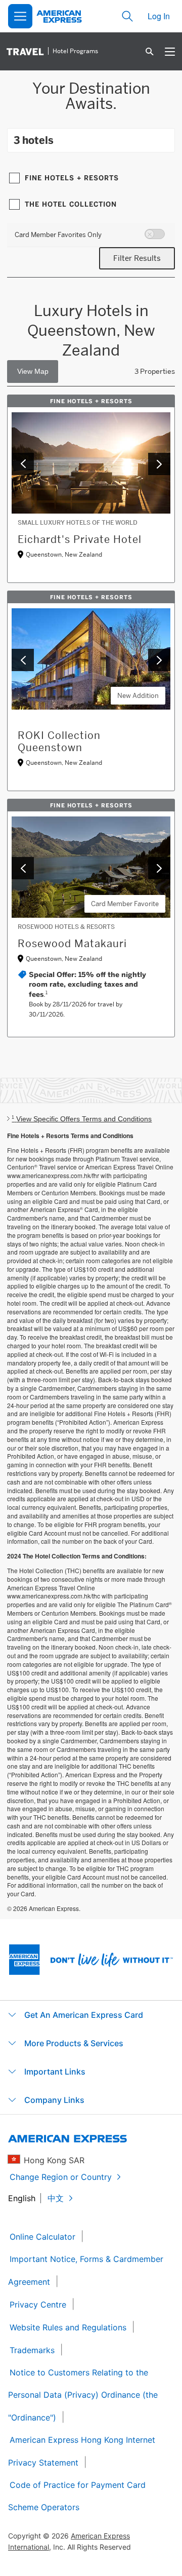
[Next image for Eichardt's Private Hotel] (159, 464)
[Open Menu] (20, 16)
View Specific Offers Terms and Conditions (82, 1119)
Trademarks (32, 2350)
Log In (159, 16)
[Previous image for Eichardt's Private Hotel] (23, 464)
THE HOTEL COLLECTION (71, 204)
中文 (56, 2198)
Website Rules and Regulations (68, 2327)
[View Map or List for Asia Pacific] (33, 372)
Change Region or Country (61, 2177)
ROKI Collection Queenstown (59, 741)
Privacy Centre (38, 2305)
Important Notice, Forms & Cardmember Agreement (86, 2270)
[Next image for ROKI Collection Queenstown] (159, 660)
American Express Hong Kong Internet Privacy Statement (82, 2451)
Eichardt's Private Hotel (80, 539)
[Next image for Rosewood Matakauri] (159, 868)
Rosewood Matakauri (72, 944)
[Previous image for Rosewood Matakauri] (23, 868)
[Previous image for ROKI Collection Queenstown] (23, 660)
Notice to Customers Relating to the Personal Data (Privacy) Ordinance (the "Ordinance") (83, 2395)
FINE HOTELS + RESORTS (72, 178)
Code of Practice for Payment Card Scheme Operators (77, 2496)
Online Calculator (42, 2237)
